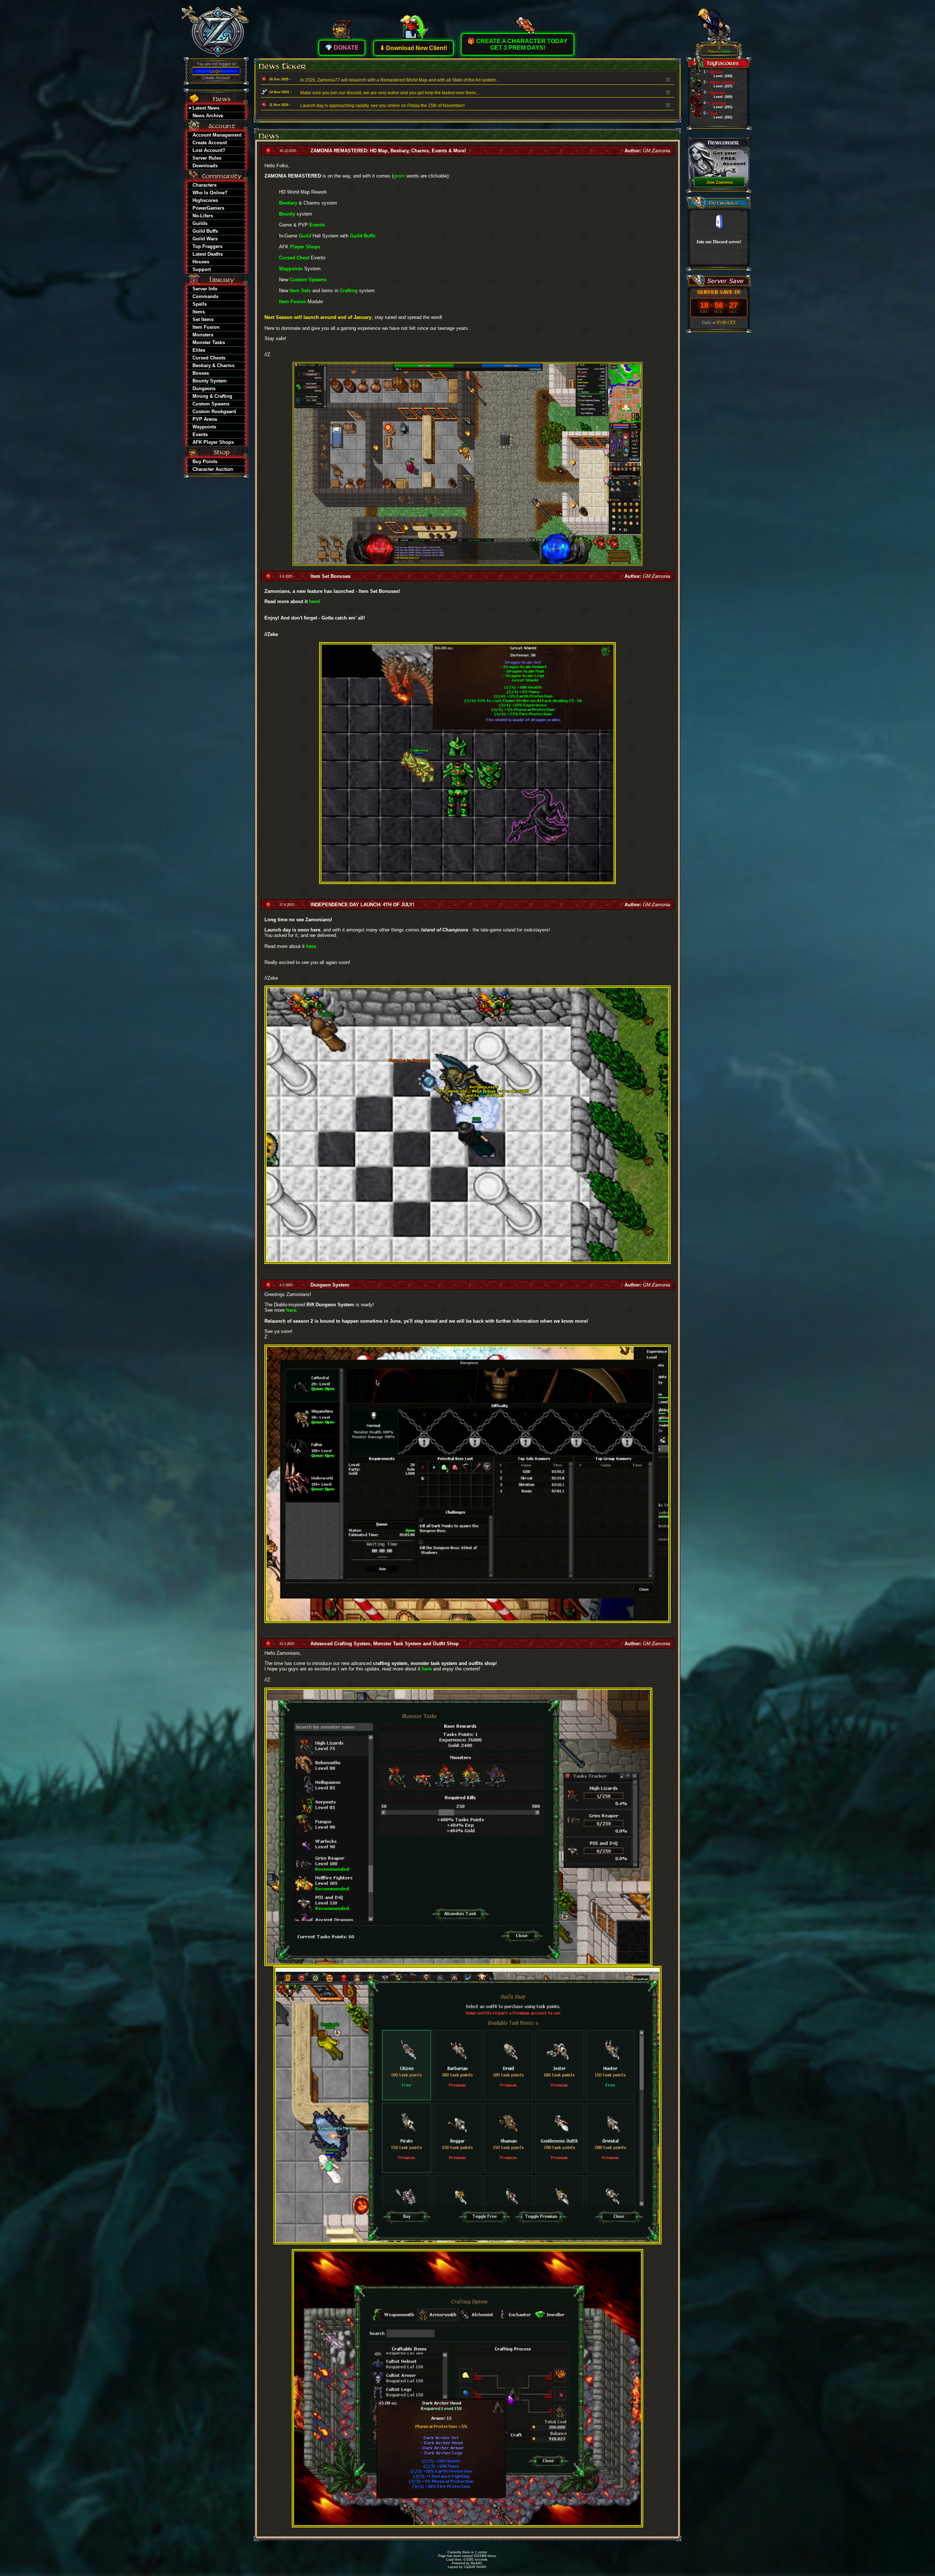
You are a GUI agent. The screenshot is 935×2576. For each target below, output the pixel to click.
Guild (305, 236)
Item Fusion (293, 302)
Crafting (349, 291)
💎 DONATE (342, 48)
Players (719, 50)
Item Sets (300, 291)
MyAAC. (477, 2563)
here (311, 946)
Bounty (287, 214)
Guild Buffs (363, 236)
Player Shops (305, 247)
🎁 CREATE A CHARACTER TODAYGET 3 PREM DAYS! (518, 44)
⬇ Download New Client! (413, 48)
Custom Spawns (308, 280)
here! (315, 601)
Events (317, 225)
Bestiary (288, 203)
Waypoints (291, 269)
